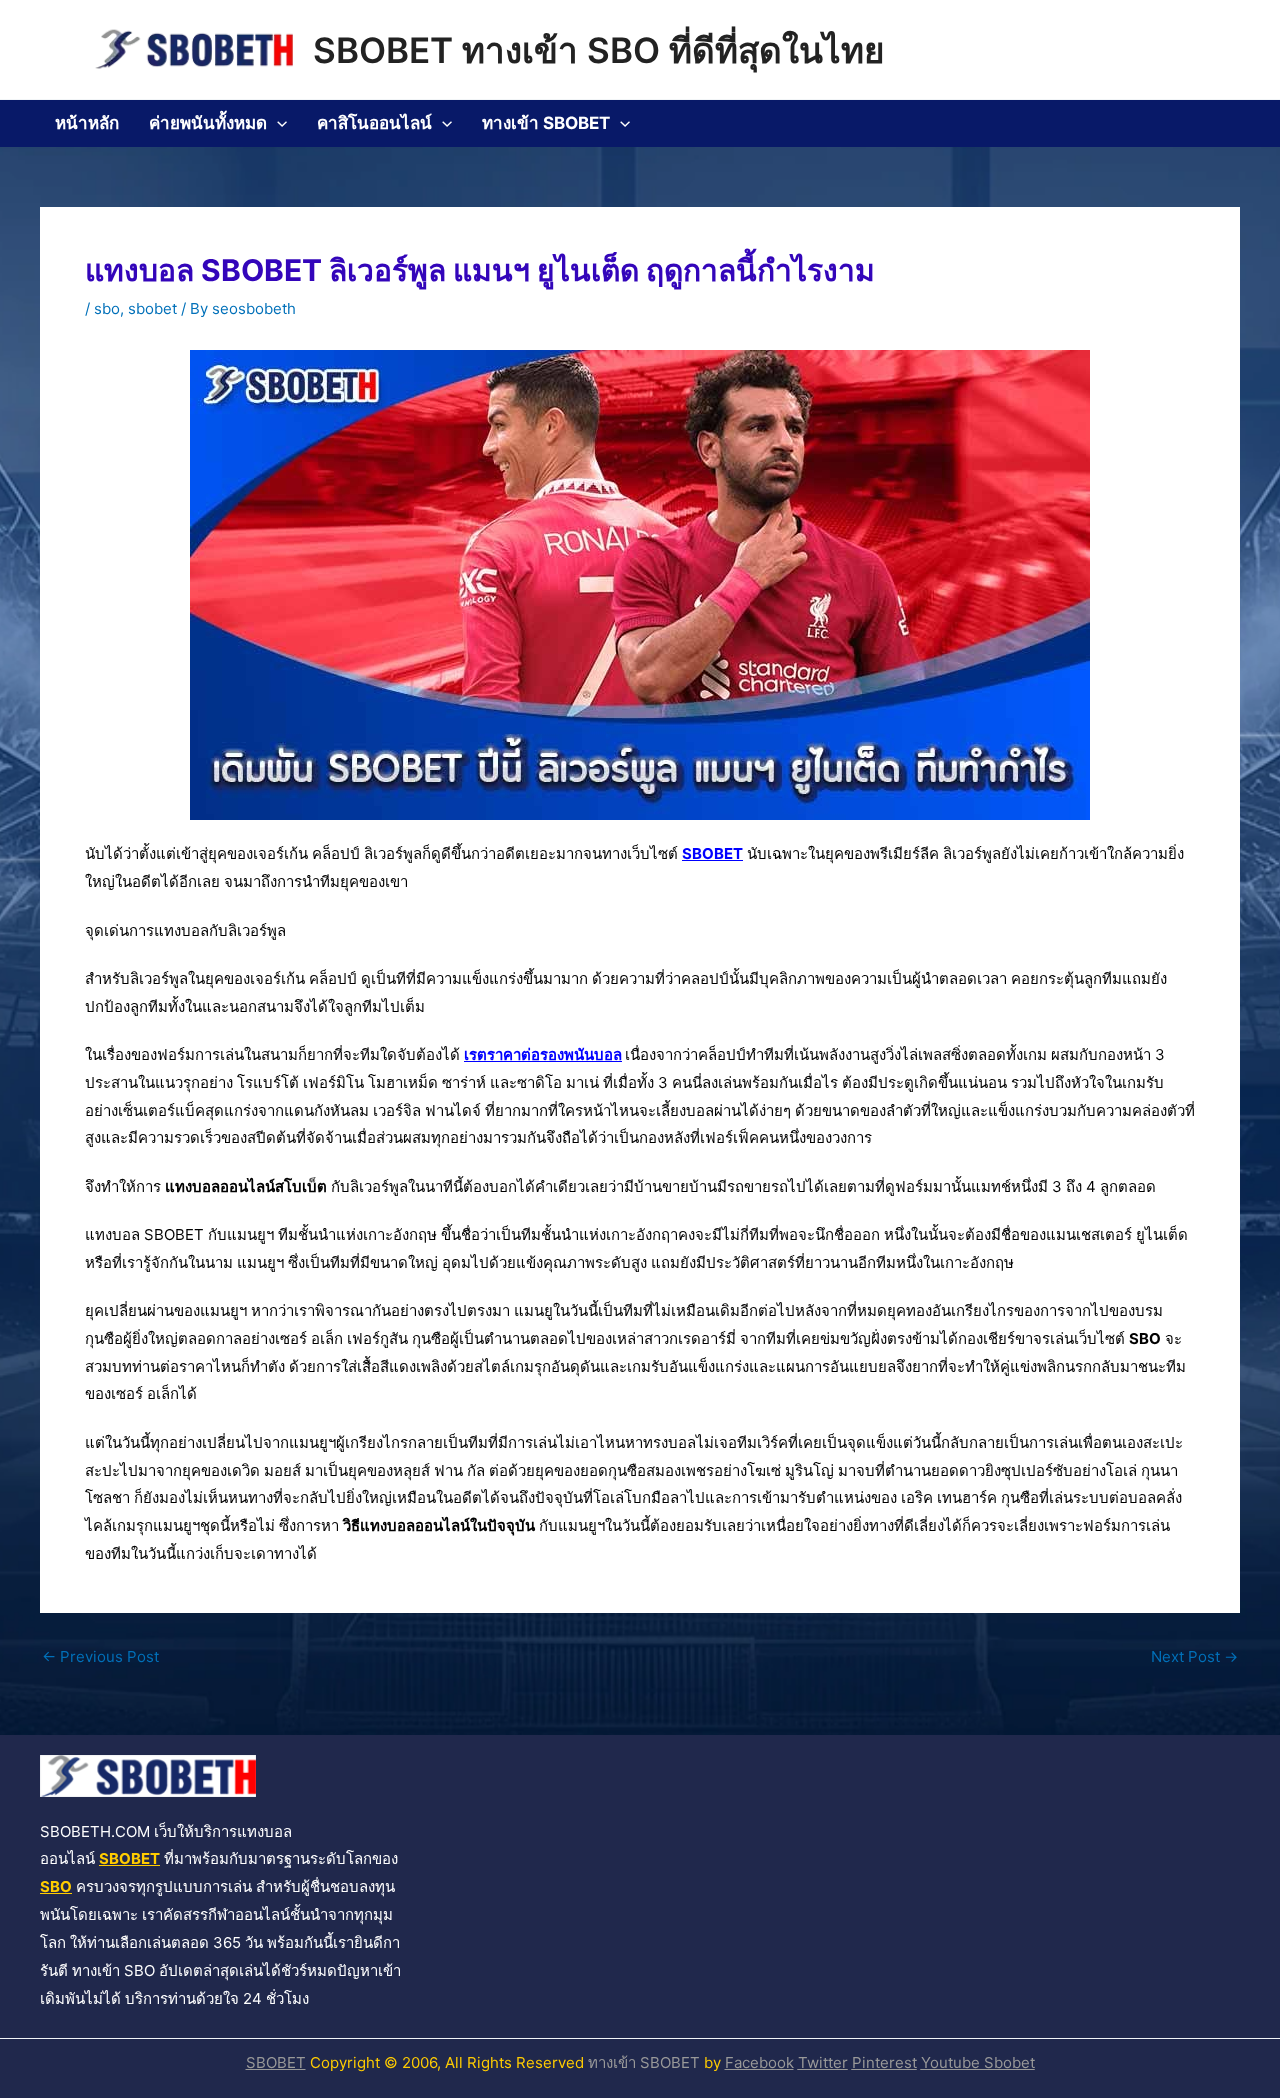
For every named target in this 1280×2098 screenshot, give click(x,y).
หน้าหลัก (87, 123)
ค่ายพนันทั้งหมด (208, 123)
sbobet (152, 308)
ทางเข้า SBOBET (546, 123)
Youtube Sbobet (978, 2062)
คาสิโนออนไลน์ (374, 123)
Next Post (1194, 1656)
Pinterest (884, 2062)
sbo (107, 308)
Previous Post (100, 1656)
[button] (277, 123)
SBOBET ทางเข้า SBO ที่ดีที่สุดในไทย (599, 50)
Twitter (823, 2062)
